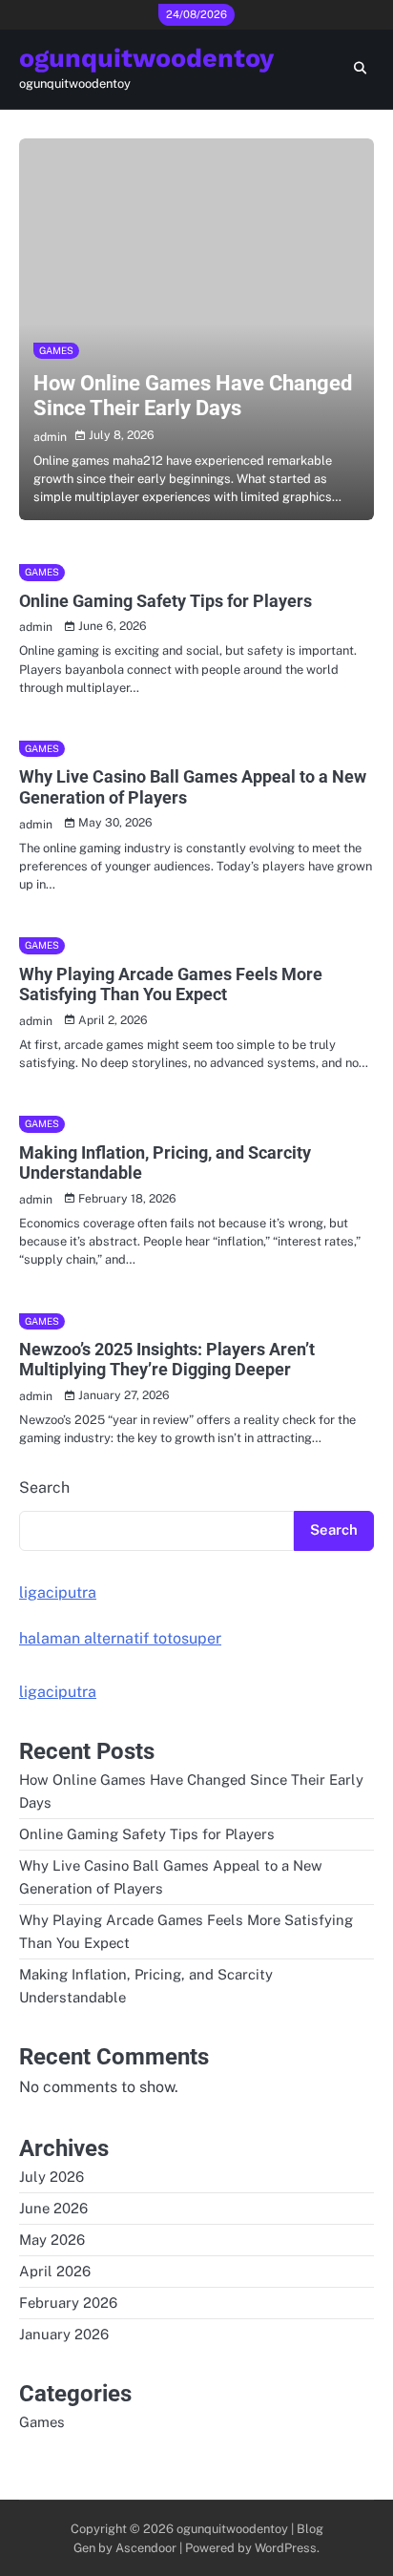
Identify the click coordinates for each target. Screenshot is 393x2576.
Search (44, 1487)
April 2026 (55, 2271)
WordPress (286, 2548)
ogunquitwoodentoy (146, 58)
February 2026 (68, 2303)
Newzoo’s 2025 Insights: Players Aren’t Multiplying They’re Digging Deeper (167, 1360)
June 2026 (53, 2208)
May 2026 (52, 2240)
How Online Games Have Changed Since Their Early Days (193, 396)
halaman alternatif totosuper (120, 1638)
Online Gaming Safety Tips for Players (165, 601)
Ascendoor (146, 2548)
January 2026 (64, 2334)
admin (50, 437)
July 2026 (52, 2177)
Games (56, 350)
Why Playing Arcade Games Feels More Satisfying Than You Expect (171, 984)
